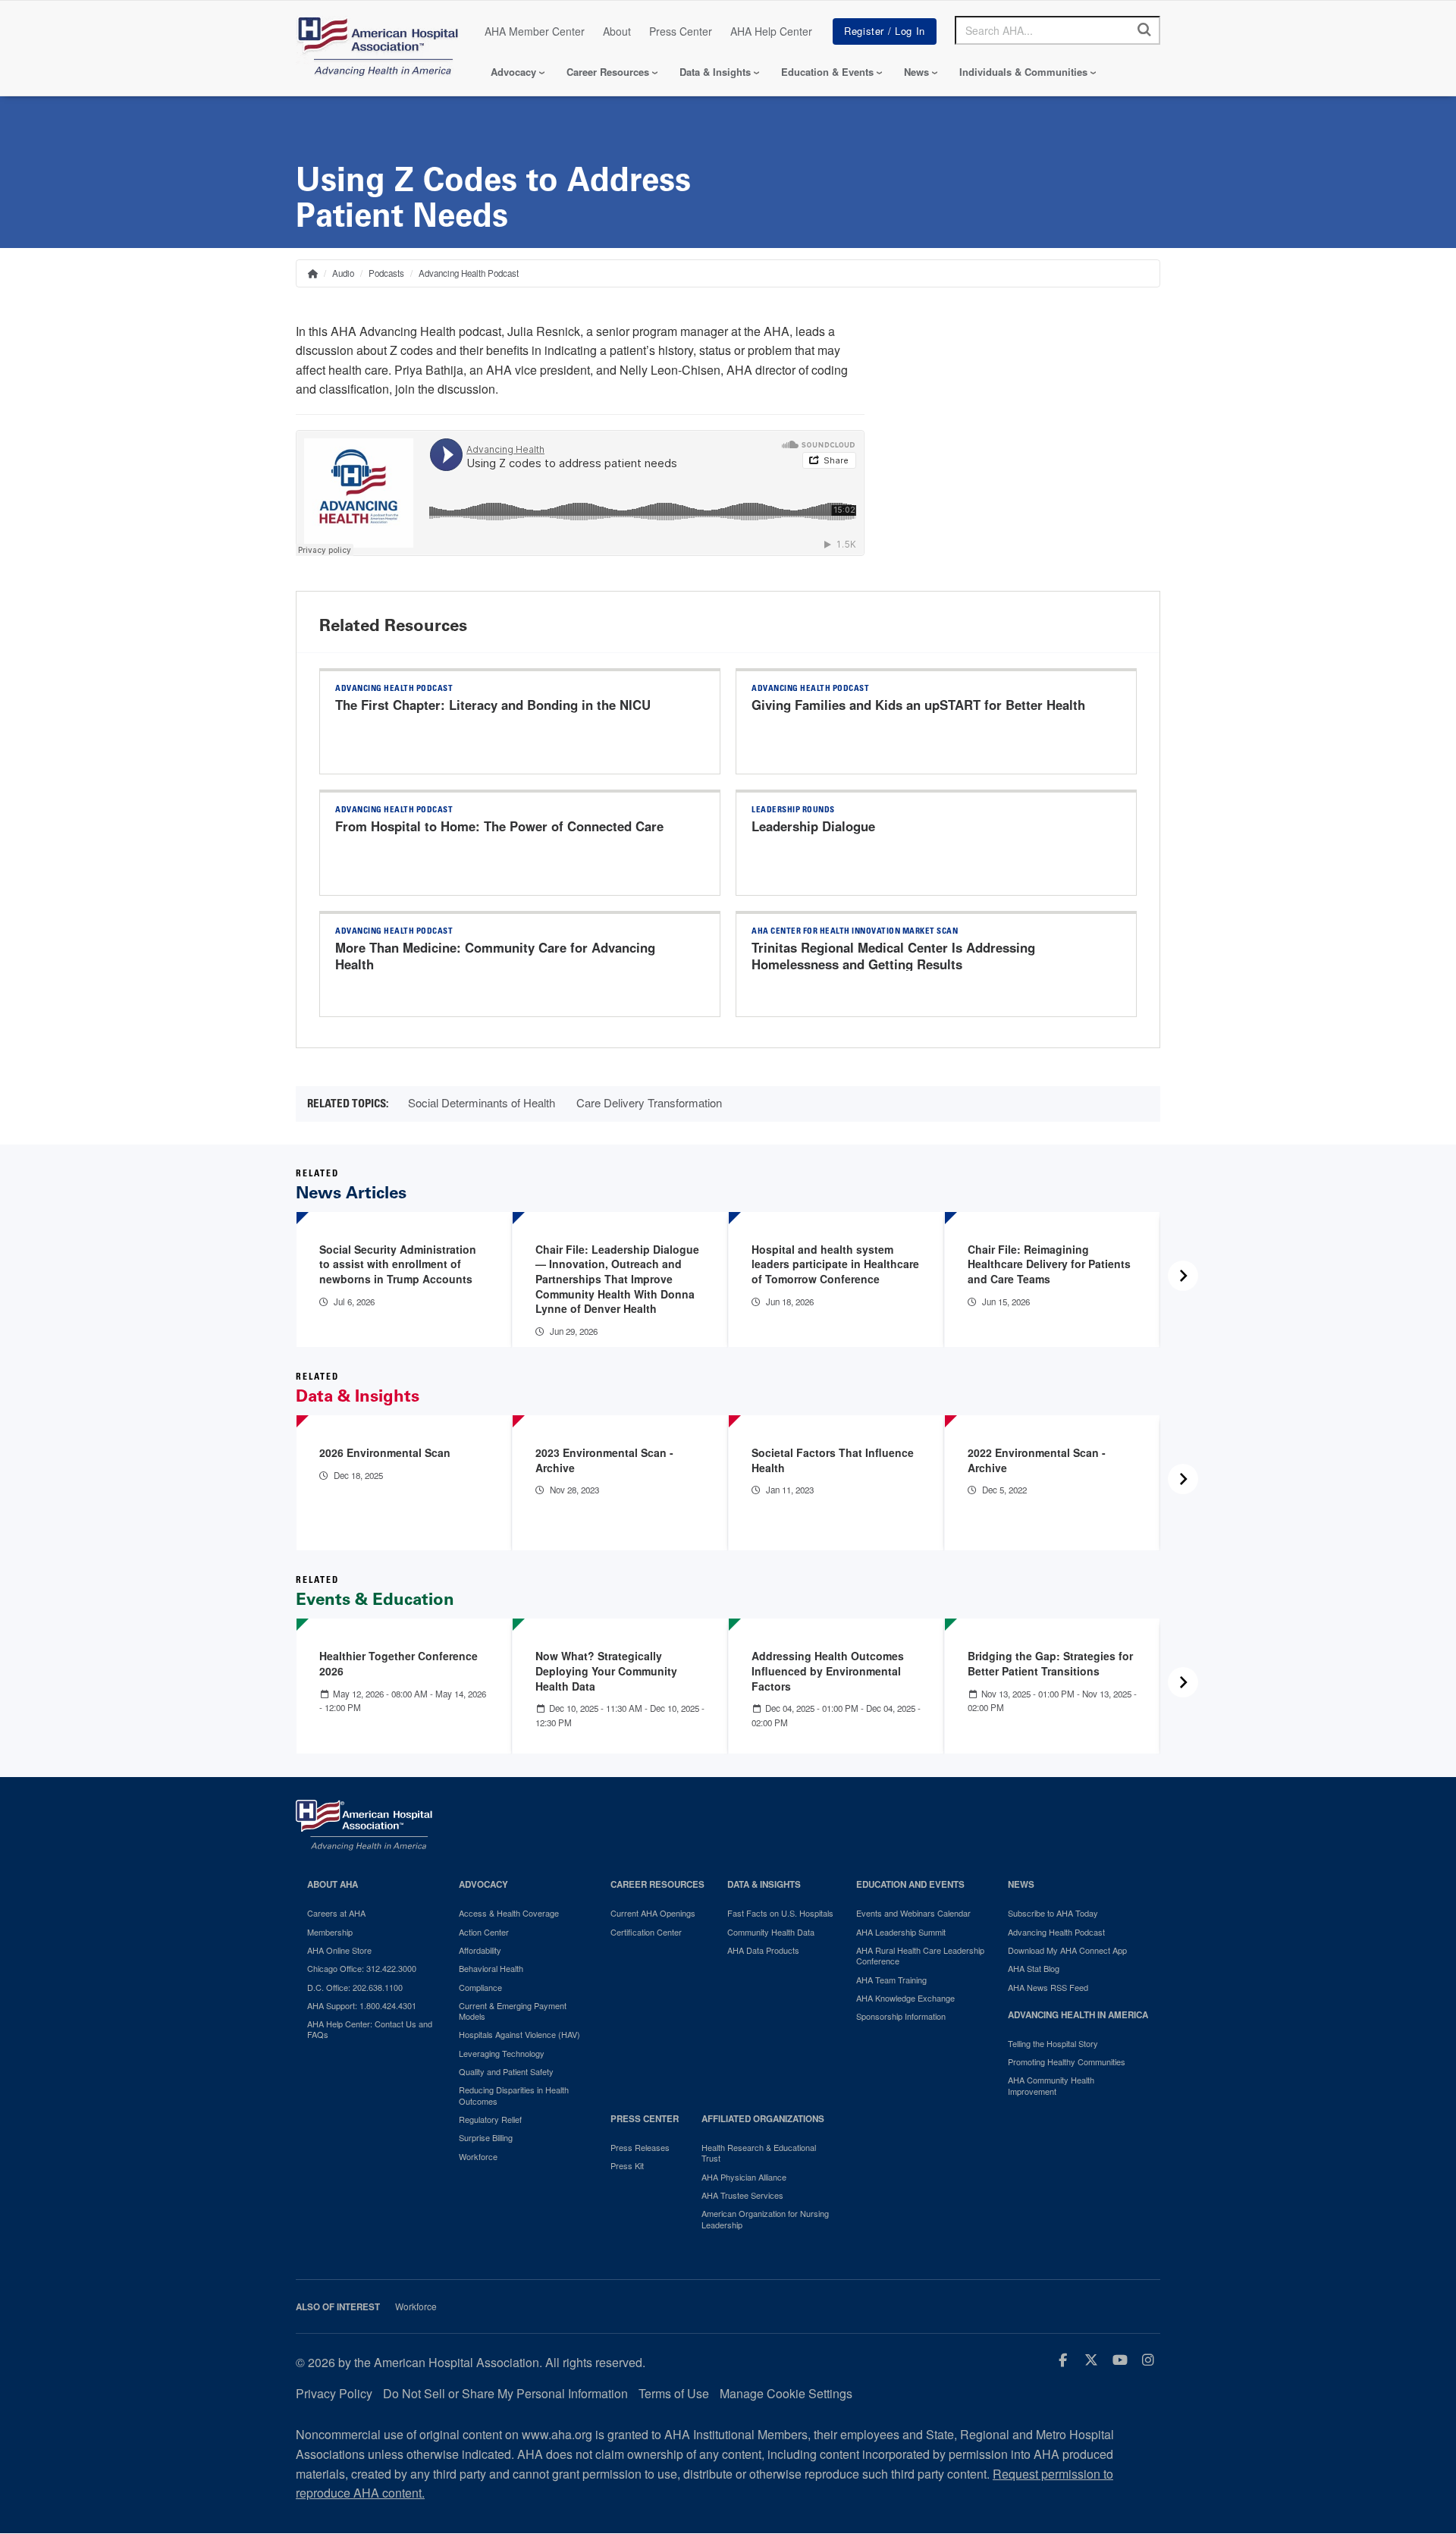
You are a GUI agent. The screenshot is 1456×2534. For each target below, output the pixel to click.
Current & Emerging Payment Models (513, 2011)
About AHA (333, 1884)
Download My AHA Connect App (1067, 1950)
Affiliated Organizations (763, 2119)
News (916, 72)
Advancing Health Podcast (469, 273)
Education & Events (827, 72)
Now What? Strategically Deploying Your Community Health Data (606, 1670)
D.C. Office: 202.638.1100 (355, 1987)
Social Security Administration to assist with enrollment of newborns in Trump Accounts (398, 1264)
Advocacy (513, 72)
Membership (330, 1932)
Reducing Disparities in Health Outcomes (514, 2095)
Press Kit (627, 2165)
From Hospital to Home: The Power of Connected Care (499, 826)
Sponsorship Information (901, 2016)
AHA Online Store (339, 1950)
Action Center (484, 1932)
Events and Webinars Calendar (913, 1913)
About (617, 31)
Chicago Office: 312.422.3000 (362, 1968)
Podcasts (386, 273)
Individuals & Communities (1023, 72)
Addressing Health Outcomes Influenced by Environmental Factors (828, 1670)
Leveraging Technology (502, 2053)
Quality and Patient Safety (506, 2071)
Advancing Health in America (1078, 2015)
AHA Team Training (891, 1980)
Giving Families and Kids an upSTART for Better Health (918, 705)
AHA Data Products (763, 1950)
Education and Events (910, 1884)
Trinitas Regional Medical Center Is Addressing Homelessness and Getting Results (893, 956)
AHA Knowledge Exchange (905, 1998)
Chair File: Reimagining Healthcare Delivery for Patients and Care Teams (1049, 1264)
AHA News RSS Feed (1048, 1987)
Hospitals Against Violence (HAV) (519, 2034)
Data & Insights (715, 72)
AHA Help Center (771, 31)
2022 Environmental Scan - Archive (1037, 1460)
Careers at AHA (336, 1913)
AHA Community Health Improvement (1051, 2085)
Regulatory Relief (490, 2119)
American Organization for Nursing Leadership (765, 2219)
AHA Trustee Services (742, 2195)
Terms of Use (674, 2393)
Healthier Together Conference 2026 (399, 1663)
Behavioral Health (491, 1968)
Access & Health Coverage (509, 1913)
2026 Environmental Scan (385, 1452)
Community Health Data (771, 1932)
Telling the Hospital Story (1053, 2043)
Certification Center (646, 1932)
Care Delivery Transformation (649, 1102)
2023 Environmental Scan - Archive (604, 1460)
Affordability (480, 1950)
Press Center (681, 31)
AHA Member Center (535, 31)
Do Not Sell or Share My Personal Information (505, 2393)
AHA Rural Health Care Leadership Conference (920, 1956)
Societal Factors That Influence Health (833, 1460)
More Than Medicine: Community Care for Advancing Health (495, 956)
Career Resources (608, 72)
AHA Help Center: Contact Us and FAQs (370, 2029)
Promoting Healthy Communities (1067, 2061)
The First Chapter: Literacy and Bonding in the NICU (493, 705)
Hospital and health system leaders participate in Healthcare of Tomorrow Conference (835, 1264)
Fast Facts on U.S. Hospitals (780, 1913)
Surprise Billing (486, 2137)
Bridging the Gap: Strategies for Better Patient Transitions (1050, 1663)
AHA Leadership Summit (901, 1932)
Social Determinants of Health (482, 1102)
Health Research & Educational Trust (759, 2153)
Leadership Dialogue (813, 826)
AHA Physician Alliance (744, 2177)
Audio (343, 273)
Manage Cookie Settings (786, 2393)
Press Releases (640, 2147)
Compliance (480, 1987)
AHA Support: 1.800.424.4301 (362, 2005)
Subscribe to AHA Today (1053, 1913)
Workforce (478, 2156)
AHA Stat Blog (1034, 1968)
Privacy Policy (334, 2393)
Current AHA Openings (653, 1913)
